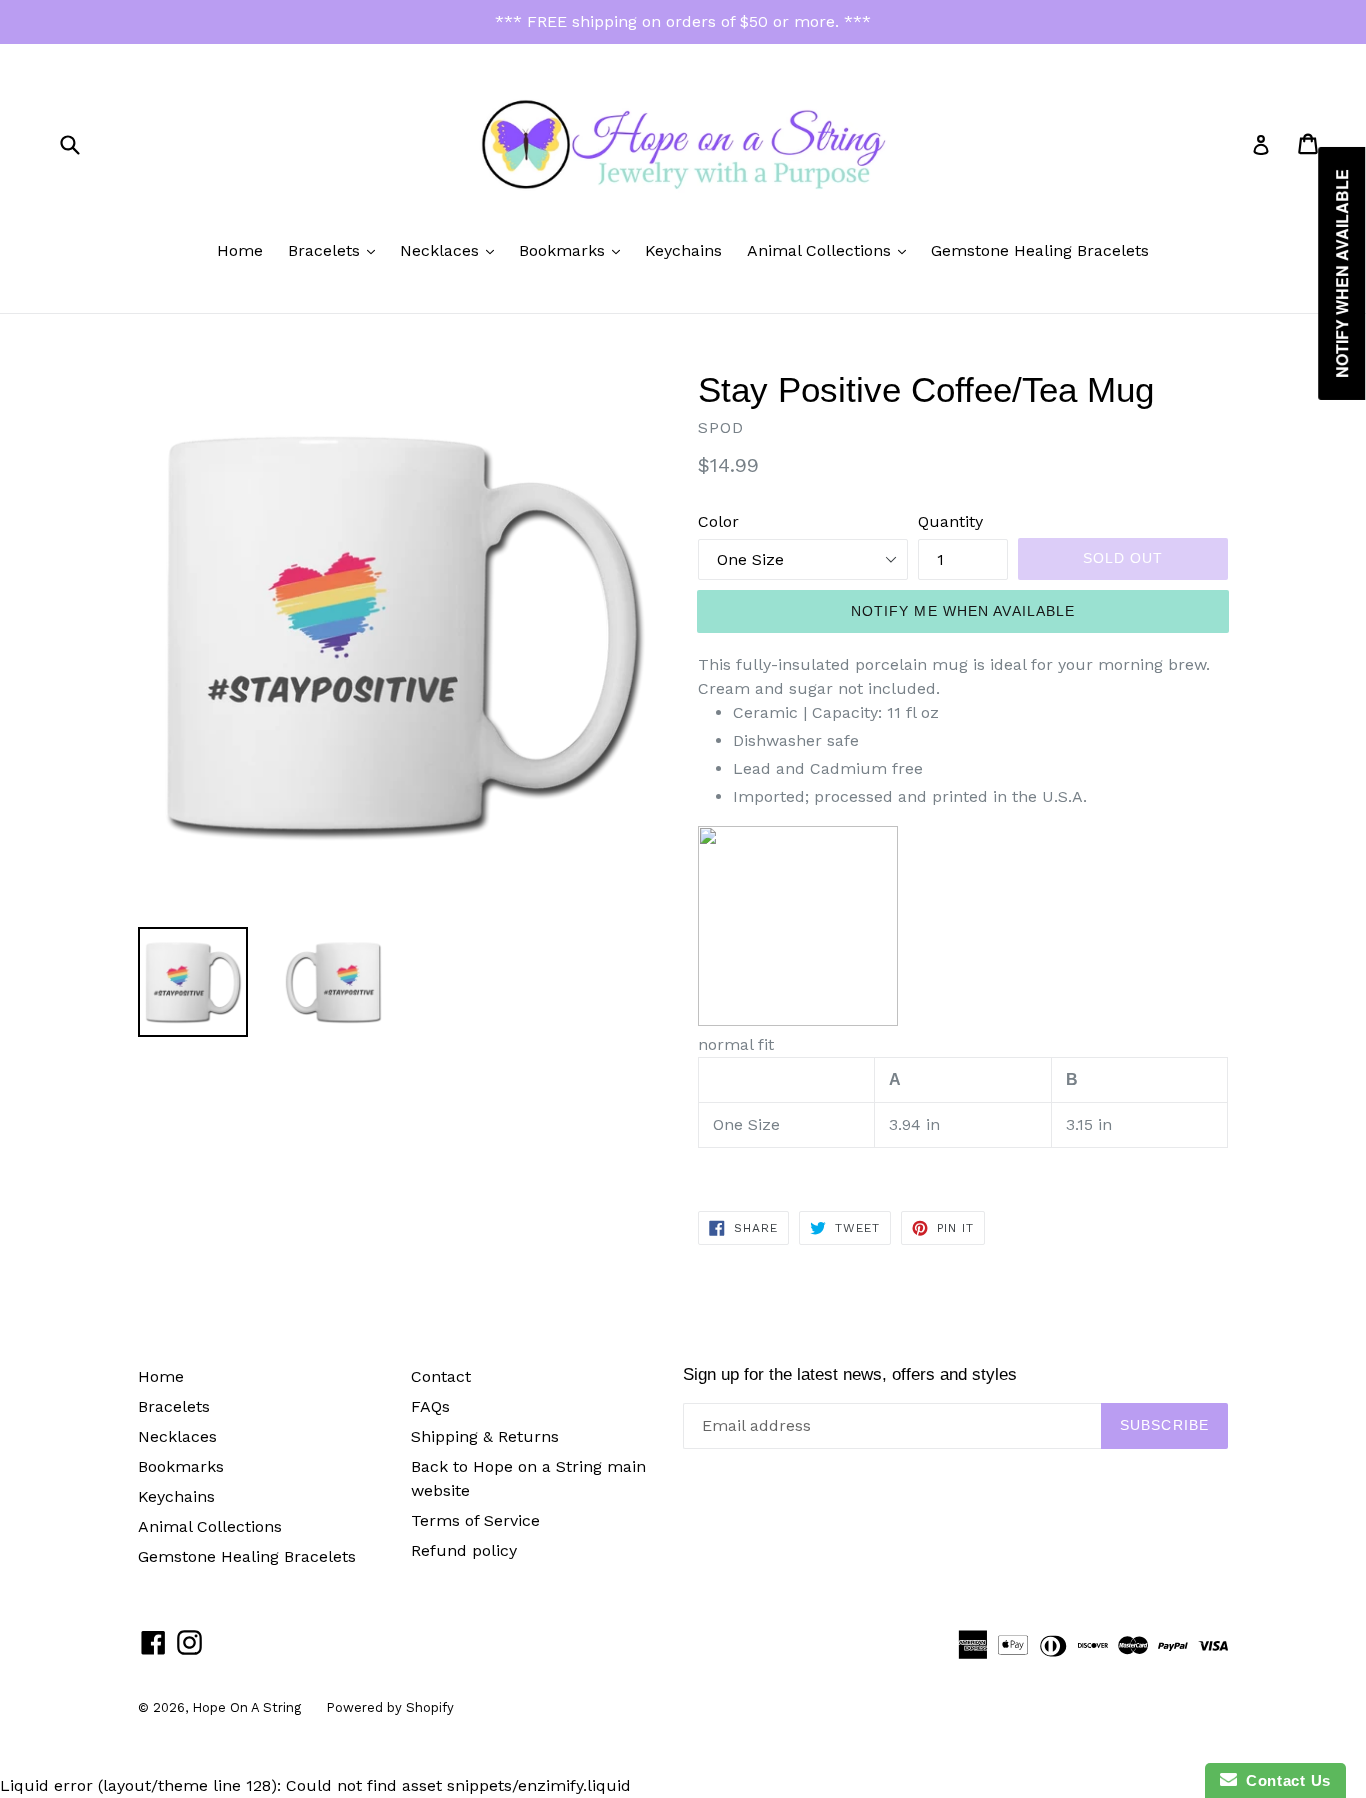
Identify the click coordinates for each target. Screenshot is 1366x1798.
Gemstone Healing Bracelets (1040, 250)
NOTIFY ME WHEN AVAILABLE (963, 611)
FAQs (430, 1406)
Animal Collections (831, 250)
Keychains (683, 250)
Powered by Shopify (390, 1707)
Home (240, 250)
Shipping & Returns (485, 1436)
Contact (441, 1376)
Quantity (950, 521)
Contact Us (1284, 1780)
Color (718, 521)
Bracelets (336, 250)
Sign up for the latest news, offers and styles (850, 1374)
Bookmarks (574, 250)
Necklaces (452, 250)
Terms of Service (475, 1520)
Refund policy (464, 1550)
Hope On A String (246, 1707)
